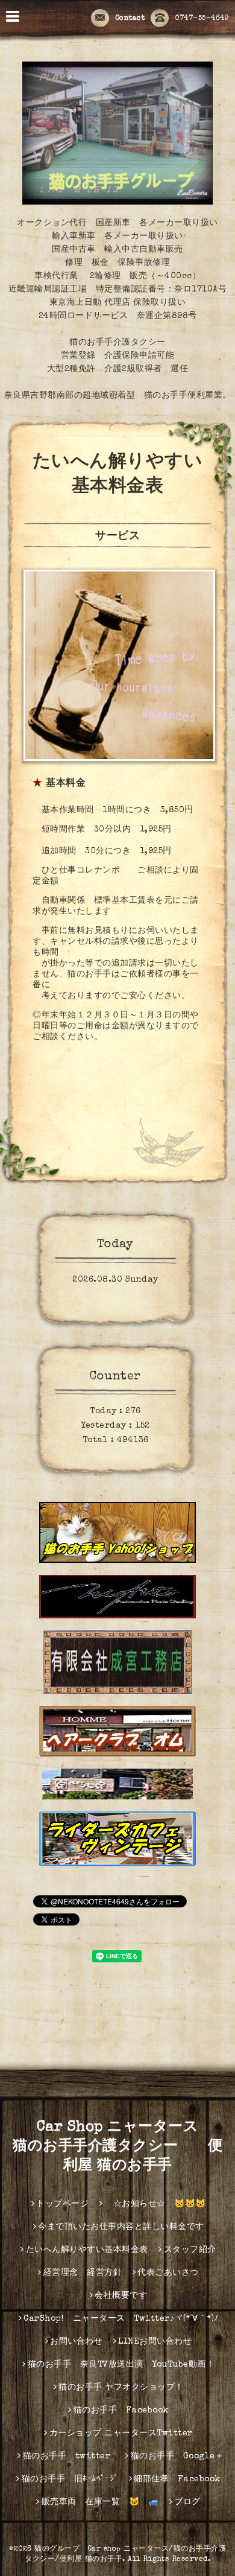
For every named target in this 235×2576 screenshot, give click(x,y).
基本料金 (66, 784)
